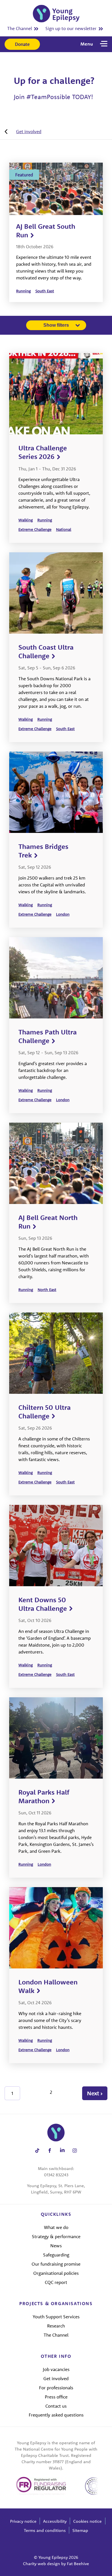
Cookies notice (87, 2521)
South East (45, 291)
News (56, 2246)
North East (47, 1290)
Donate (22, 44)
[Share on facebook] (50, 2150)
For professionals (56, 2388)
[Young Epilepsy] (56, 14)
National (64, 529)
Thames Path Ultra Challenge (48, 1036)
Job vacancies (56, 2369)
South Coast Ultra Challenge (46, 651)
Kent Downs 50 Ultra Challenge (43, 1604)
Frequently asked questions (56, 2415)
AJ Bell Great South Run (46, 230)
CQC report (56, 2282)
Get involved (29, 131)
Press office (56, 2397)
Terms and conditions (45, 2530)
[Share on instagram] (75, 2150)
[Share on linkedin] (62, 2150)
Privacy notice (23, 2521)
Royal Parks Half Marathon (44, 1796)
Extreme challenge (35, 529)
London (63, 914)
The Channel (20, 28)
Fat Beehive (78, 2564)
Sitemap (80, 2530)
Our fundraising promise (56, 2264)
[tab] (23, 131)
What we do (56, 2227)
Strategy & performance (56, 2236)
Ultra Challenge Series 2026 (43, 452)
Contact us (56, 2406)
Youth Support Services (56, 2317)
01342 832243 (56, 2175)
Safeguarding (56, 2255)
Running (23, 291)
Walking (26, 520)
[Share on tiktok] (37, 2150)
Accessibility (55, 2521)
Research (56, 2326)
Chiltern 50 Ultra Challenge (45, 1412)
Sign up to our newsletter (71, 28)
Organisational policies (56, 2273)
